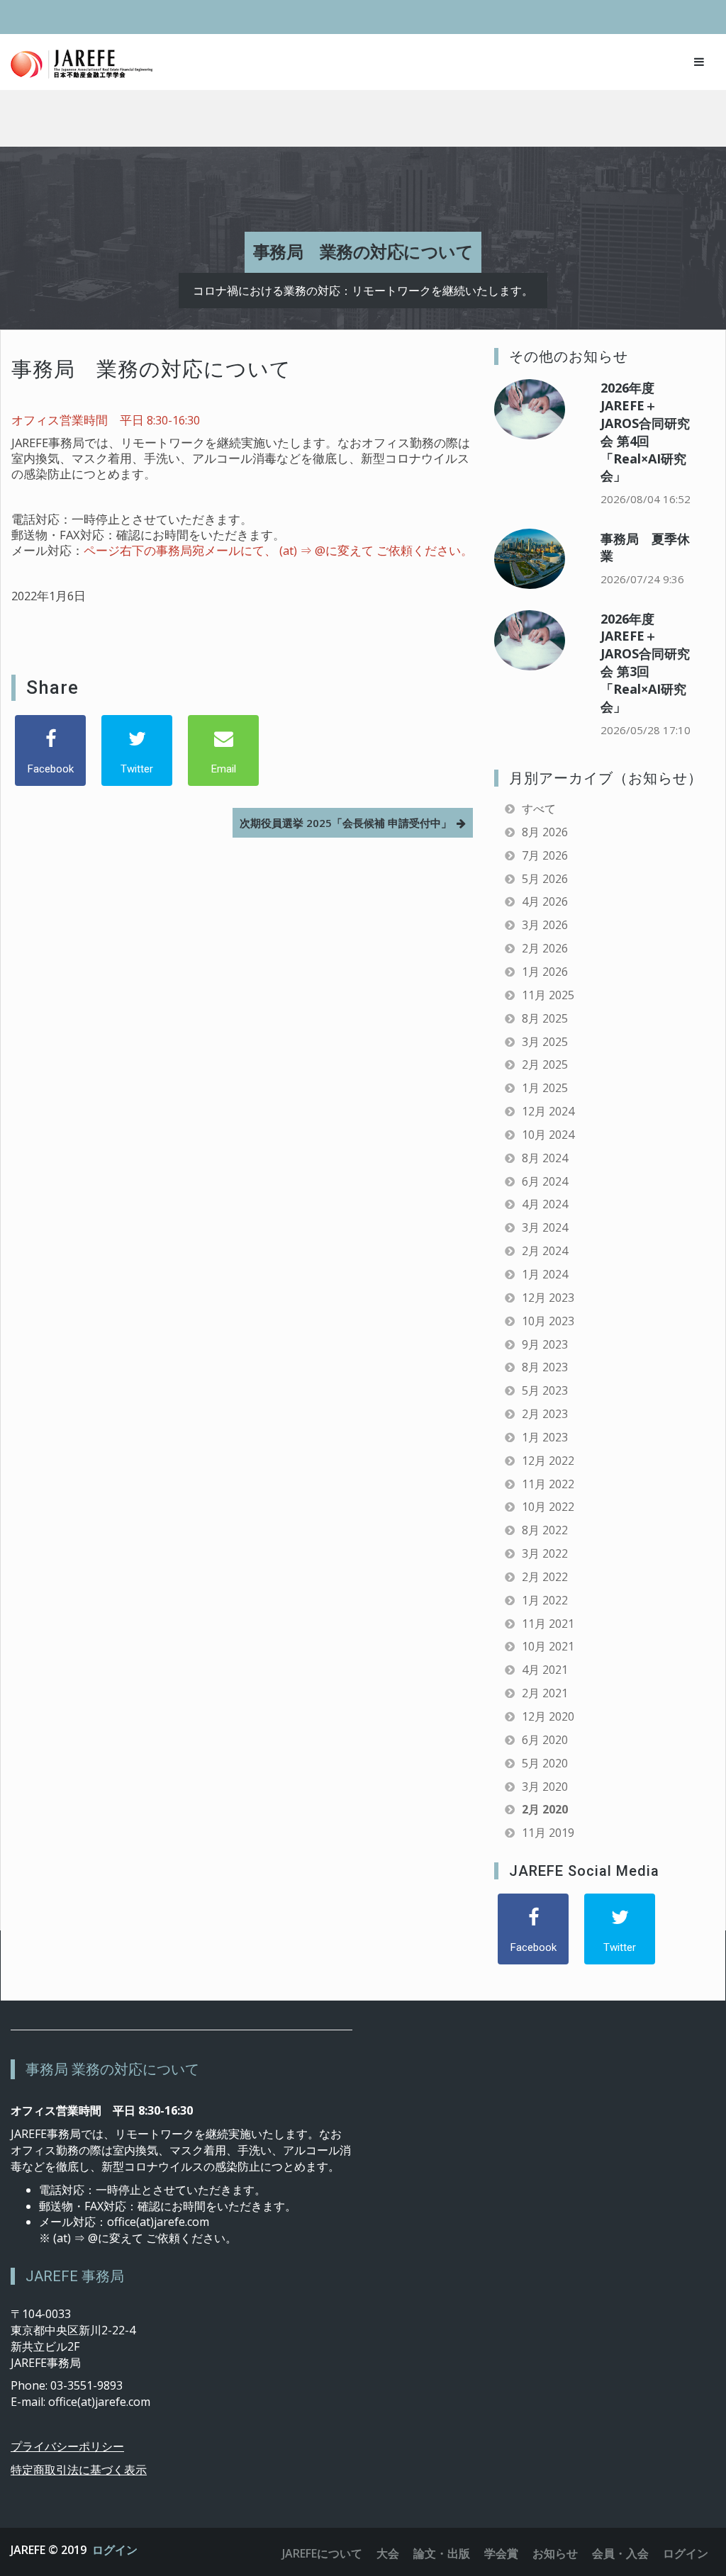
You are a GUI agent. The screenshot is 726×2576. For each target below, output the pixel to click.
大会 (388, 2553)
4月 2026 (545, 901)
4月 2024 (545, 1204)
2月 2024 (545, 1251)
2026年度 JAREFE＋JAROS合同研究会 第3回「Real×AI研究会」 (645, 663)
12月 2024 (548, 1111)
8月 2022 (545, 1530)
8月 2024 (545, 1158)
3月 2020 (545, 1787)
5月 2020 (545, 1763)
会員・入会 (620, 2553)
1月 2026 (545, 972)
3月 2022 (545, 1553)
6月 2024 (545, 1181)
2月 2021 (545, 1693)
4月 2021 (545, 1670)
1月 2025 (545, 1088)
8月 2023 (545, 1367)
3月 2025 (545, 1042)
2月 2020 (545, 1809)
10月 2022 (548, 1507)
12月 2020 (548, 1716)
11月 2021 (548, 1624)
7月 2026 (545, 855)
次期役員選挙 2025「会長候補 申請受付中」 (346, 823)
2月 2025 (545, 1064)
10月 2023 (548, 1321)
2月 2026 (545, 948)
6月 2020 (545, 1740)
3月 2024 (545, 1227)
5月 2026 (545, 879)
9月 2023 (545, 1344)
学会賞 (501, 2553)
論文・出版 (442, 2553)
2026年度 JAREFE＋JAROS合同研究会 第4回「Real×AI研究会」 (645, 432)
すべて (539, 809)
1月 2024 (545, 1274)
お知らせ (555, 2553)
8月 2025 (545, 1018)
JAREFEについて (322, 2553)
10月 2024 (548, 1135)
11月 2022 (548, 1484)
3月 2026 (545, 925)
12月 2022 (548, 1461)
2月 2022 (545, 1577)
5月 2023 (545, 1390)
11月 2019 (548, 1833)
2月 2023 (545, 1414)
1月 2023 (545, 1437)
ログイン (115, 2550)
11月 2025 (548, 995)
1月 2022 (545, 1600)
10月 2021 (548, 1646)
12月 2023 (548, 1298)
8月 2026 (545, 832)
